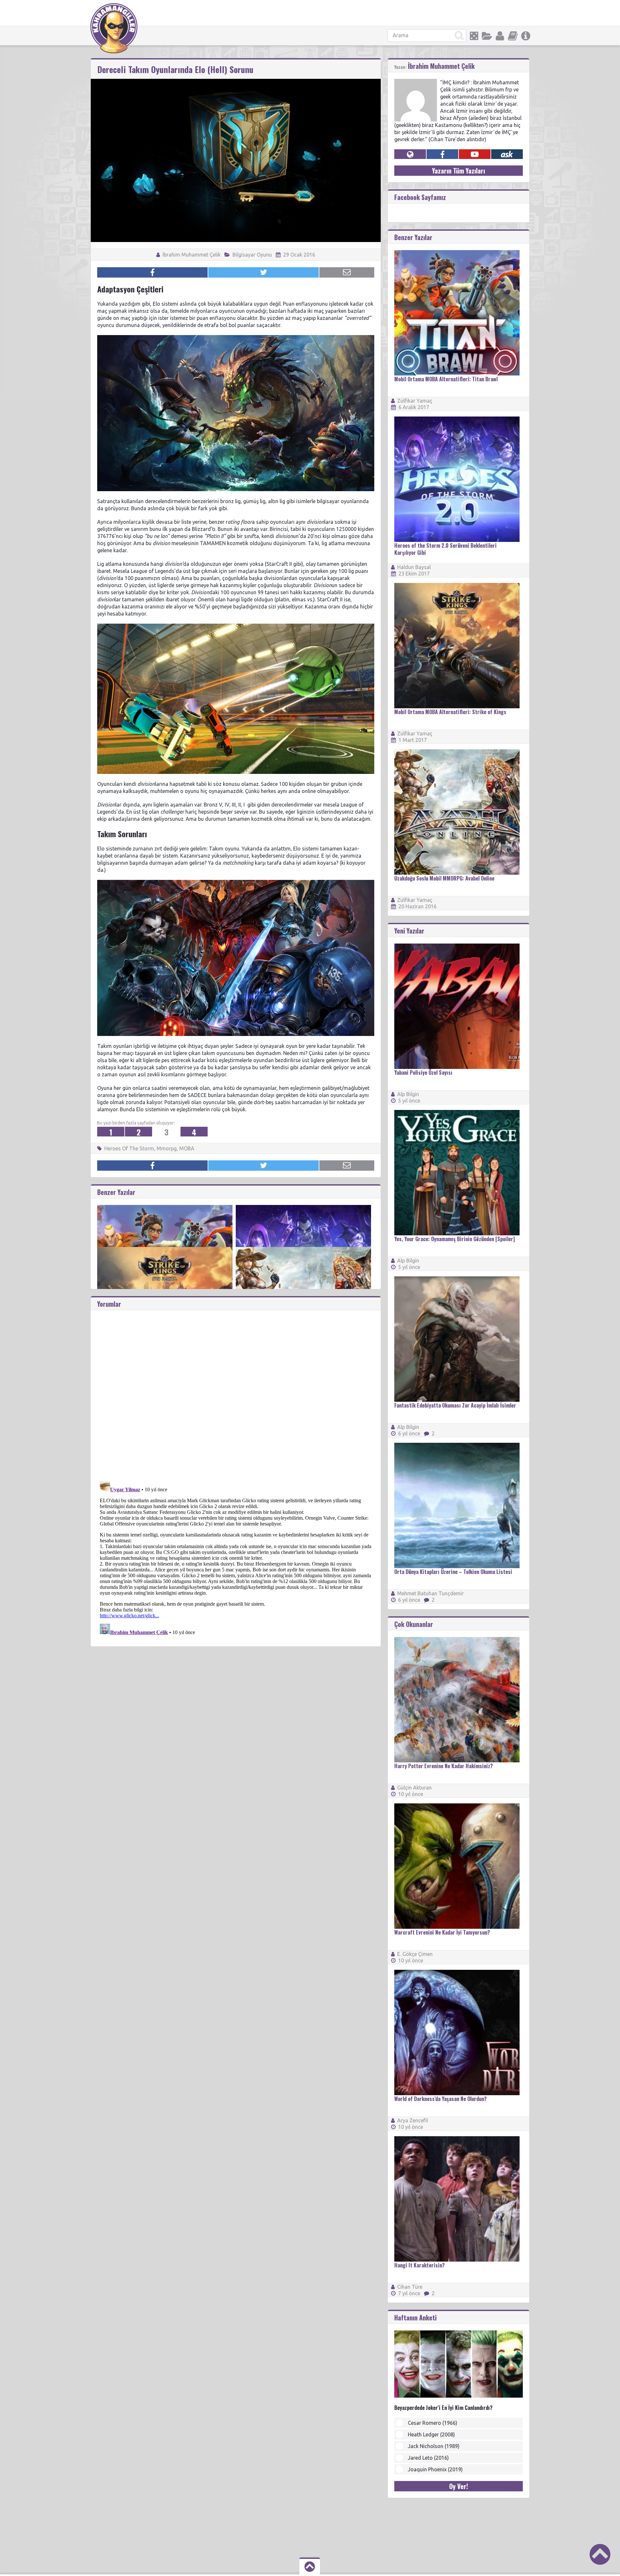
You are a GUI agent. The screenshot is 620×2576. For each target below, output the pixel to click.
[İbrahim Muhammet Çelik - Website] (410, 154)
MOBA (187, 1148)
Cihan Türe (410, 2287)
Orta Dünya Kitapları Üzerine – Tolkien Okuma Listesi (453, 1572)
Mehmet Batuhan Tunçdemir (430, 1593)
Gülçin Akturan (414, 1788)
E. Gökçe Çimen (415, 1954)
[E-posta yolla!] (347, 272)
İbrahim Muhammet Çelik (191, 255)
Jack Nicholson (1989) (434, 2446)
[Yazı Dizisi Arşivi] (513, 36)
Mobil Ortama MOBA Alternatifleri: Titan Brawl (446, 379)
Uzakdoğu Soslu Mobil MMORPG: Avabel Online (444, 878)
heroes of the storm (129, 1148)
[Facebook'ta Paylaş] (152, 272)
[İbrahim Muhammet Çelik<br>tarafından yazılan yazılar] (416, 82)
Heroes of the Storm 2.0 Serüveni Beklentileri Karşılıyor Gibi (445, 549)
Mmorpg (167, 1148)
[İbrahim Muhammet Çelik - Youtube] (475, 154)
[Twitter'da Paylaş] (263, 272)
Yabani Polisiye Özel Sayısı (423, 1072)
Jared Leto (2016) (428, 2458)
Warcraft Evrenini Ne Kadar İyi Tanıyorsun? (442, 1932)
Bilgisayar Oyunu (252, 255)
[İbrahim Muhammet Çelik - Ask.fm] (507, 154)
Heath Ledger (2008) (431, 2434)
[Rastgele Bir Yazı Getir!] (474, 36)
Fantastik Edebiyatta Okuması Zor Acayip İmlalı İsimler (455, 1405)
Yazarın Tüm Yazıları (459, 171)
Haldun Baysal (414, 567)
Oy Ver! (459, 2486)
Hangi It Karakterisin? (419, 2265)
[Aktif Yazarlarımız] (500, 36)
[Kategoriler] (487, 36)
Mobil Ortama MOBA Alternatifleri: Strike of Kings (450, 712)
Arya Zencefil (413, 2120)
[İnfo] (526, 36)
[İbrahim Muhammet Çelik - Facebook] (442, 154)
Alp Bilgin (408, 1094)
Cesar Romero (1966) (433, 2423)
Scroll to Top (600, 2554)
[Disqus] (236, 1391)
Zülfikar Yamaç (415, 401)
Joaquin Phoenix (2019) (435, 2469)
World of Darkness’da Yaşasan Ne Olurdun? (440, 2099)
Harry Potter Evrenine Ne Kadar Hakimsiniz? (444, 1766)
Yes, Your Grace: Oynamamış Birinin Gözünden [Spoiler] (455, 1239)
